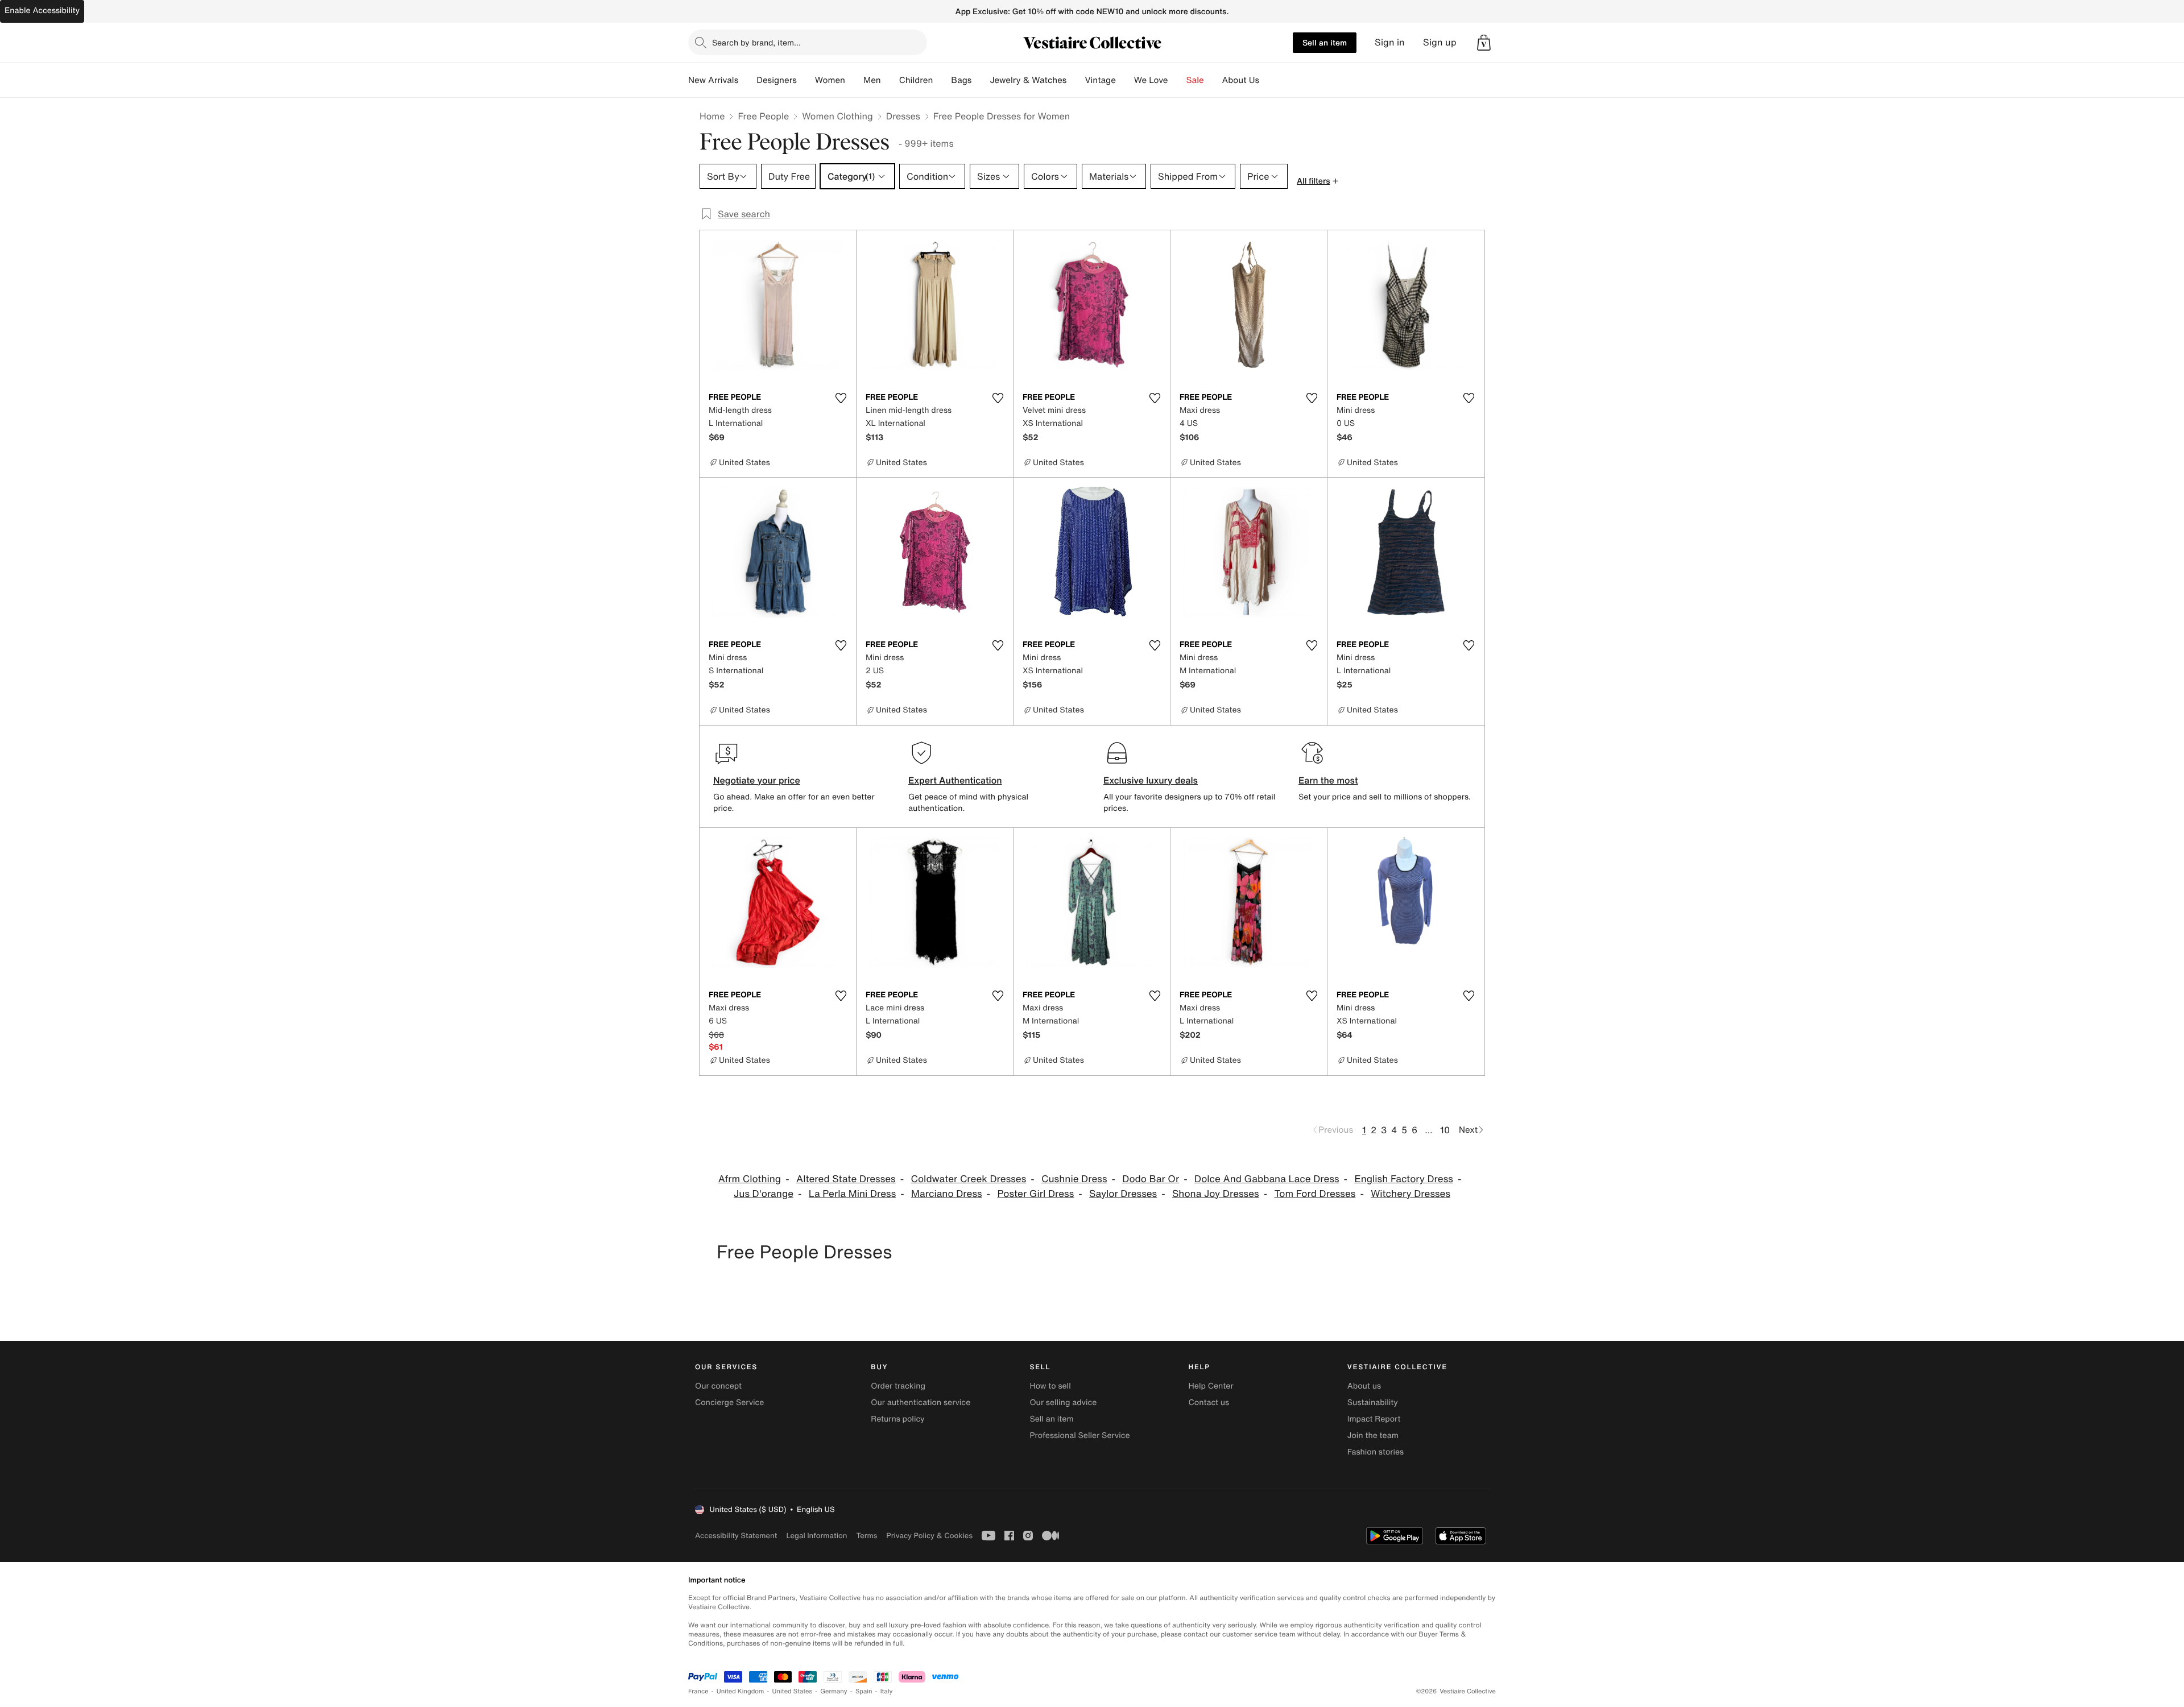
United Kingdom (741, 1691)
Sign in (1390, 42)
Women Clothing (837, 116)
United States (793, 1691)
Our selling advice (1063, 1403)
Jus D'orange (764, 1194)
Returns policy (897, 1419)
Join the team (1373, 1435)
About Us (1241, 80)
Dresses (903, 116)
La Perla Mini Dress (852, 1194)
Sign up (1440, 42)
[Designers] (806, 80)
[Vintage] (1125, 80)
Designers (777, 80)
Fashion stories (1376, 1452)
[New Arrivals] (747, 80)
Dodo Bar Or (1151, 1179)
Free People (763, 116)
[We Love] (1177, 80)
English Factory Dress (1404, 1179)
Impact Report (1374, 1419)
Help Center (1211, 1386)
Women (830, 80)
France (698, 1691)
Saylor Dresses (1123, 1194)
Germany (834, 1691)
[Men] (890, 80)
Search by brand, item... (756, 42)
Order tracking (898, 1386)
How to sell (1050, 1386)
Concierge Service (729, 1403)
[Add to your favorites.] (841, 398)
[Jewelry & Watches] (1076, 80)
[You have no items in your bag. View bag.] (1484, 43)
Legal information (816, 1536)
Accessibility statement (736, 1536)
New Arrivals (713, 80)
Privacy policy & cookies (929, 1536)
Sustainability (1373, 1403)
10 (1445, 1130)
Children (916, 80)
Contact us (1209, 1403)
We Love (1151, 80)
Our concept (718, 1386)
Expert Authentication (955, 780)
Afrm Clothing (750, 1179)
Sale (1195, 80)
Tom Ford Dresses (1315, 1194)
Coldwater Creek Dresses (969, 1179)
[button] (1484, 43)
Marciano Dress (947, 1194)
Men (872, 80)
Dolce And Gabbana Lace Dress (1267, 1179)
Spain (864, 1691)
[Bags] (981, 80)
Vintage (1100, 80)
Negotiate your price (757, 780)
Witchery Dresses (1410, 1194)
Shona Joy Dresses (1216, 1194)
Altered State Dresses (846, 1179)
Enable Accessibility (42, 11)
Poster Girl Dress (1035, 1194)
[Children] (942, 80)
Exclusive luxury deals (1151, 780)
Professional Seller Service (1079, 1435)
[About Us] (1268, 80)
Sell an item (1325, 42)
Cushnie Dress (1074, 1179)
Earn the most (1328, 780)
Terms (866, 1536)
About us (1364, 1386)
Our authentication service (921, 1403)
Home (712, 116)
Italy (887, 1691)
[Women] (854, 80)
